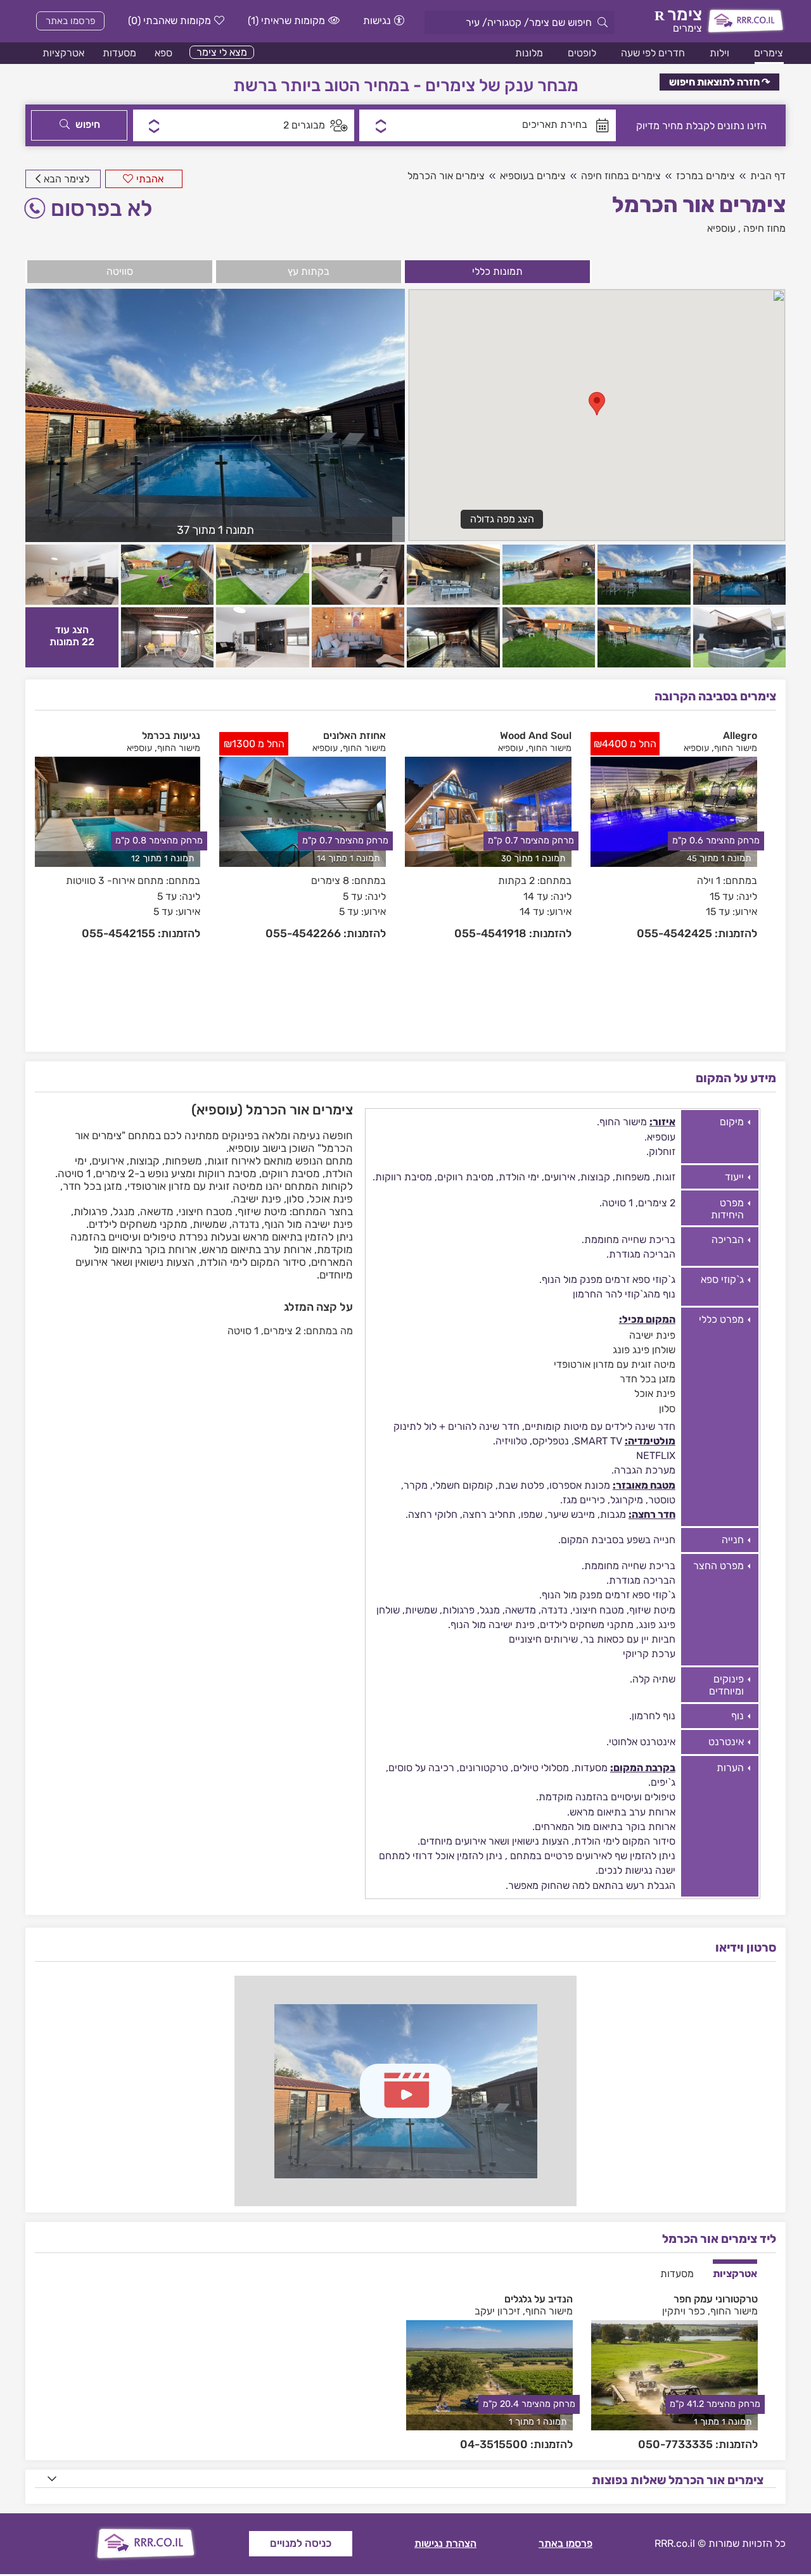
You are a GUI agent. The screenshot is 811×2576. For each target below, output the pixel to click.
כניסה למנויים (301, 2543)
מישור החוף (736, 748)
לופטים (582, 53)
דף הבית (768, 176)
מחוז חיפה (764, 228)
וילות (719, 53)
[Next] (769, 880)
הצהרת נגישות (445, 2543)
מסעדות (119, 53)
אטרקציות (63, 53)
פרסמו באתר (71, 21)
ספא (163, 53)
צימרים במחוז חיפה (621, 176)
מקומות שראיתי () (286, 21)
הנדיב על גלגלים (539, 2299)
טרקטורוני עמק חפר (716, 2299)
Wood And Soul (536, 736)
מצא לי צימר (222, 52)
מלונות (529, 53)
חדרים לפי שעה (653, 53)
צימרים (769, 53)
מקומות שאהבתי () (169, 21)
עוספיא (721, 228)
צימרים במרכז (706, 176)
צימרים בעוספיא (533, 176)
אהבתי (150, 179)
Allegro (740, 736)
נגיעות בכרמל (171, 736)
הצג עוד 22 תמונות (72, 636)
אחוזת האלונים (354, 736)
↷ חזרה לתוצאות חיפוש (719, 82)
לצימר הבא (67, 179)
